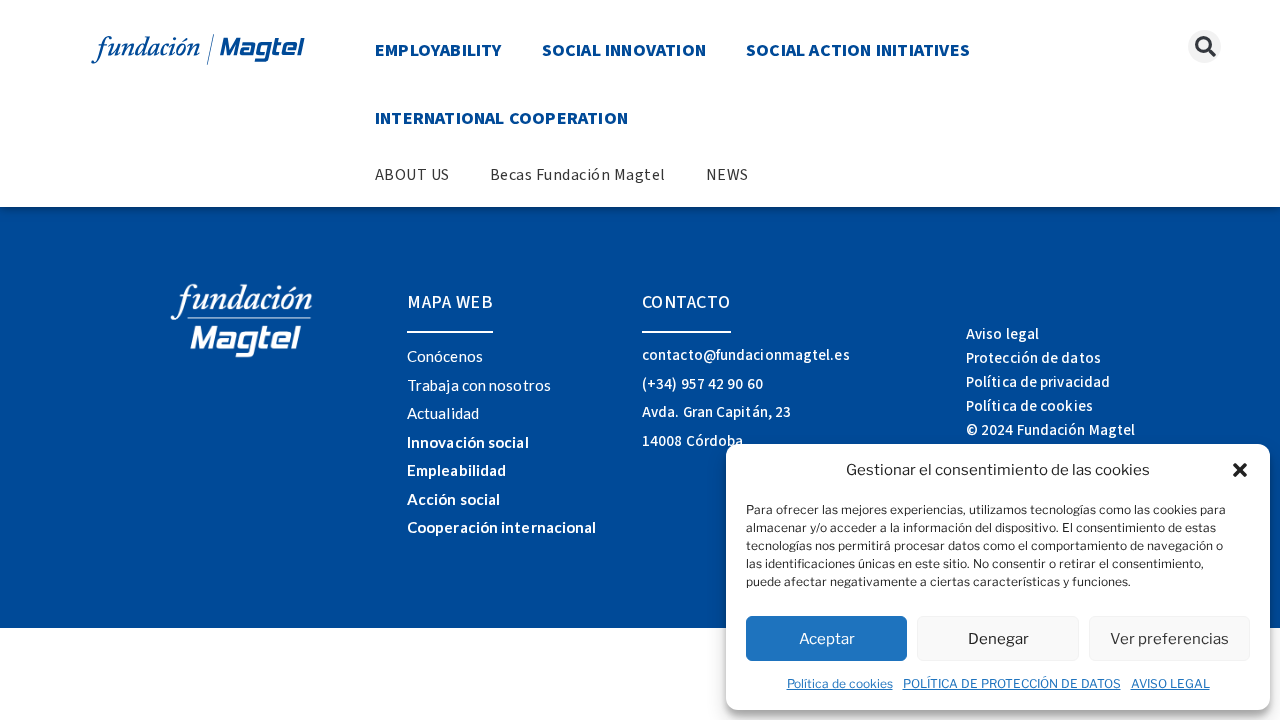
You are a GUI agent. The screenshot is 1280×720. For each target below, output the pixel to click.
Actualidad (443, 413)
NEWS (727, 175)
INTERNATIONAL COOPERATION (501, 118)
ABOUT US (412, 175)
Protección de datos (1033, 358)
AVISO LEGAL (1170, 683)
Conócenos (445, 356)
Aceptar (827, 639)
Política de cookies (840, 683)
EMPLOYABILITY (438, 50)
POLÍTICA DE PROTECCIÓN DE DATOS (1012, 683)
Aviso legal (1002, 334)
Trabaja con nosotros (479, 385)
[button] (1240, 470)
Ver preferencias (1169, 639)
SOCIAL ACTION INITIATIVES (858, 50)
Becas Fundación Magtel (578, 175)
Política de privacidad (1038, 382)
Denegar (998, 639)
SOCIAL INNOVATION (624, 50)
